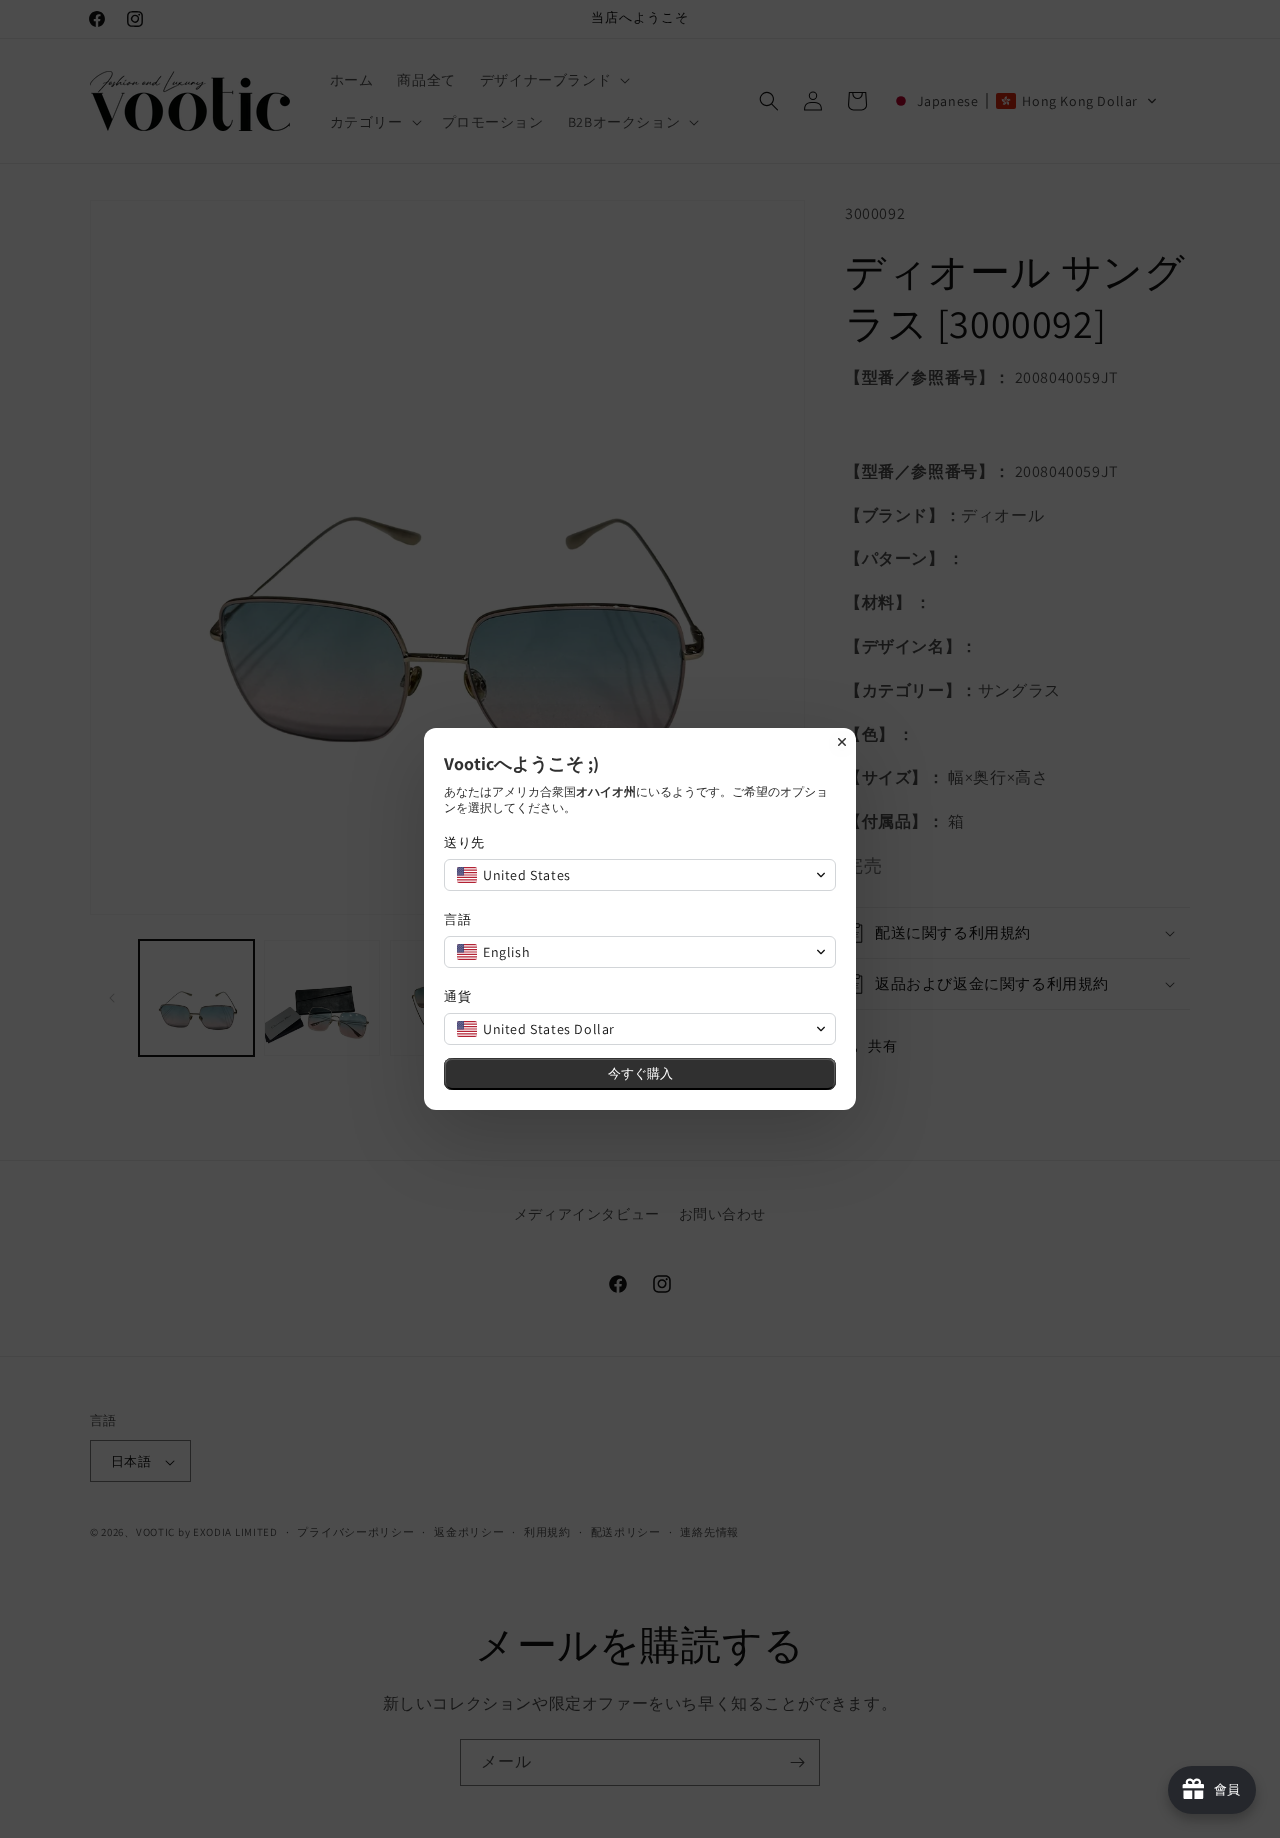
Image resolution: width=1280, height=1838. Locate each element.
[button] (640, 875)
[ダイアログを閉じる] (842, 742)
